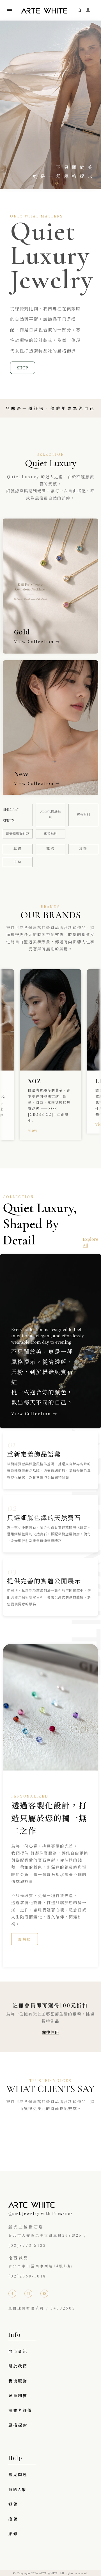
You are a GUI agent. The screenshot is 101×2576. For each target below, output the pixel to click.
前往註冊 (50, 2032)
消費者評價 (20, 2410)
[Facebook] (12, 2294)
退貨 (13, 2504)
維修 (13, 2534)
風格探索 (18, 2425)
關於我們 (18, 2366)
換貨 (13, 2519)
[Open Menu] (10, 10)
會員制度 (18, 2395)
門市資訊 (18, 2351)
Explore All (90, 1242)
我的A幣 (17, 2489)
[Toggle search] (80, 10)
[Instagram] (28, 2294)
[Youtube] (44, 2294)
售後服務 (18, 2381)
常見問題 (18, 2474)
